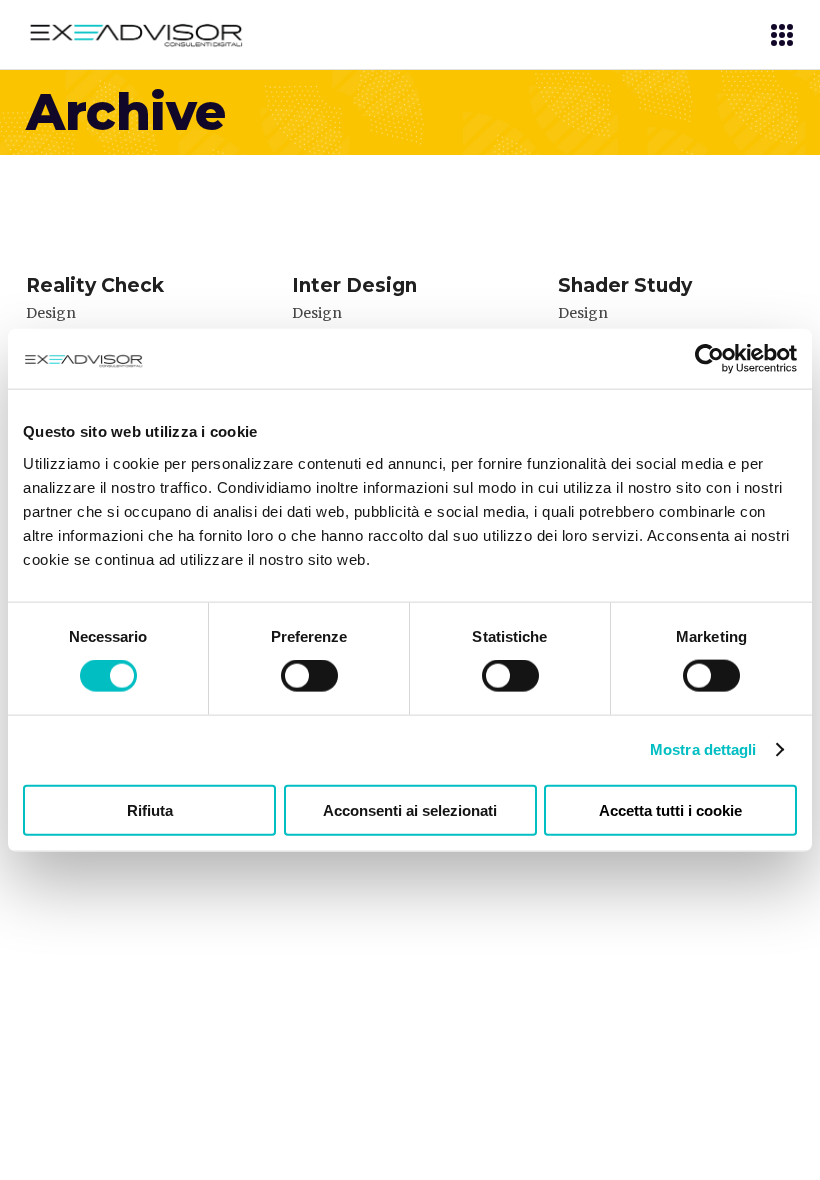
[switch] (309, 676)
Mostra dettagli (703, 749)
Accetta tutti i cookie (670, 809)
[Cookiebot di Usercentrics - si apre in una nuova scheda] (709, 359)
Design (51, 313)
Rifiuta (150, 809)
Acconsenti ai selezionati (410, 809)
